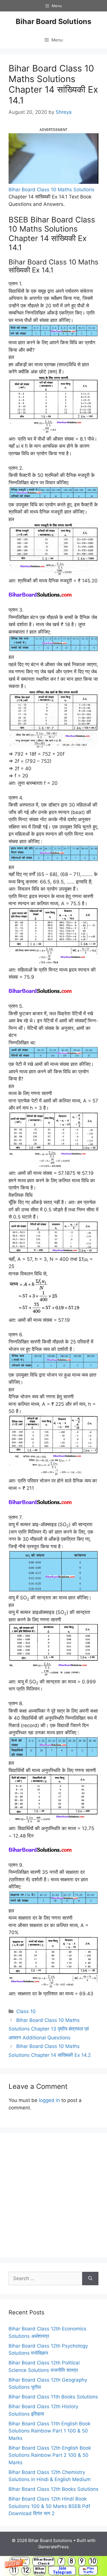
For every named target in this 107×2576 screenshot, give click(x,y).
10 (93, 2561)
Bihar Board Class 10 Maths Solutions (52, 190)
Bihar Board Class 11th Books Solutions (53, 2397)
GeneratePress (53, 2547)
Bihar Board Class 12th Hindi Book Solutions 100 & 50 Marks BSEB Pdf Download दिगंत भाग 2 (49, 2506)
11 (14, 2570)
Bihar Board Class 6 (44, 2561)
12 (26, 2570)
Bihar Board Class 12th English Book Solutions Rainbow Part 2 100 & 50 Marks (50, 2455)
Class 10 (26, 2011)
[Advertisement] (53, 2195)
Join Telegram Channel (62, 2571)
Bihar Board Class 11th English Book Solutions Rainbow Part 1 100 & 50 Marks (50, 2431)
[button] (53, 2566)
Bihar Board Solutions (53, 21)
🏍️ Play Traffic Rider (88, 2571)
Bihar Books (40, 2570)
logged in (49, 2100)
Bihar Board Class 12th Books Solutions (53, 2489)
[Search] (90, 2279)
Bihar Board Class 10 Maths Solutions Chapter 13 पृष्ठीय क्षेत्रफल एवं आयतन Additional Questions (49, 2029)
